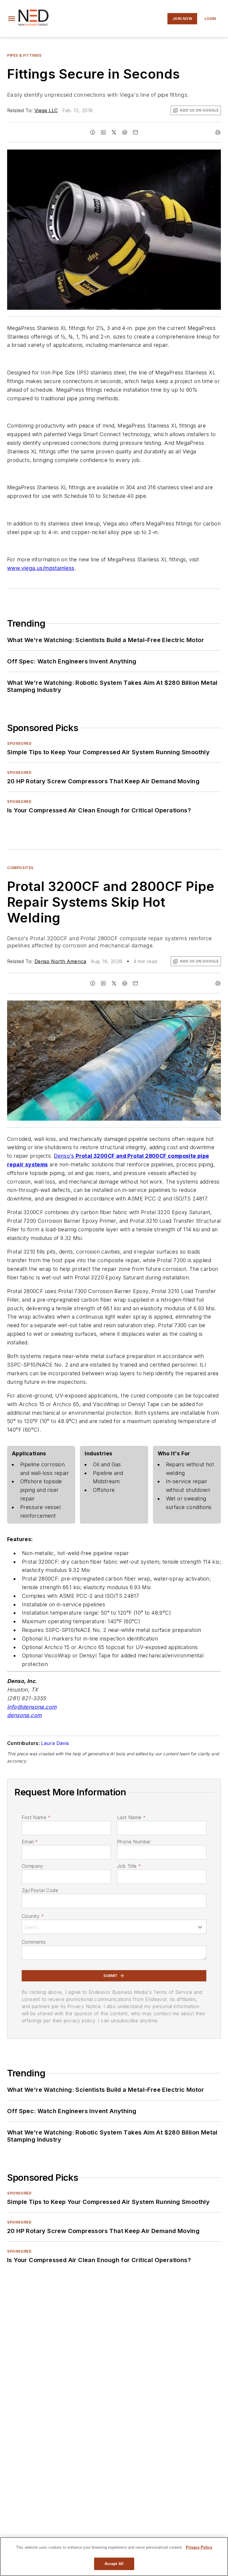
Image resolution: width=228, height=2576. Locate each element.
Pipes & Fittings (24, 55)
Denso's (64, 1156)
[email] (135, 132)
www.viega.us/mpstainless (41, 568)
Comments (34, 1942)
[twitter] (114, 132)
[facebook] (93, 132)
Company (33, 1866)
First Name (36, 1817)
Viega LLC (46, 110)
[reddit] (125, 132)
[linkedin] (103, 132)
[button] (12, 19)
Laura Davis (55, 1743)
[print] (218, 132)
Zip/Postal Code (40, 1890)
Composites (20, 868)
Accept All (114, 2564)
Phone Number (134, 1842)
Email (30, 1842)
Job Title (129, 1866)
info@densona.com (32, 1707)
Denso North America (60, 961)
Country (33, 1916)
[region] (114, 2557)
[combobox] (114, 1927)
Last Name (131, 1817)
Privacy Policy (199, 2547)
